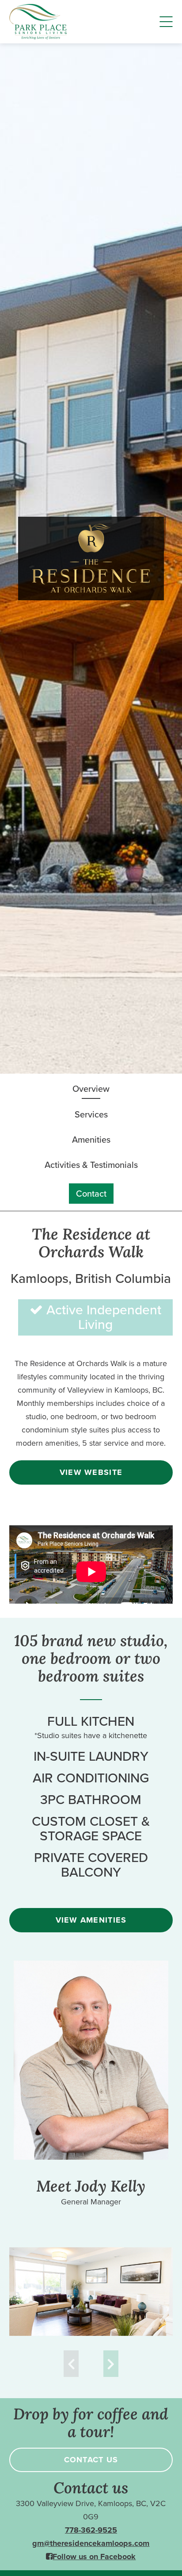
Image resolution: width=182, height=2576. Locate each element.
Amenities (91, 1140)
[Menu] (166, 22)
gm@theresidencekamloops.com (91, 2543)
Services (91, 1114)
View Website (91, 1472)
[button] (111, 2364)
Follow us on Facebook (94, 2557)
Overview (91, 1089)
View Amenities (91, 1920)
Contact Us (91, 2460)
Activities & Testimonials (91, 1165)
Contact (91, 1194)
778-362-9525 (91, 2530)
